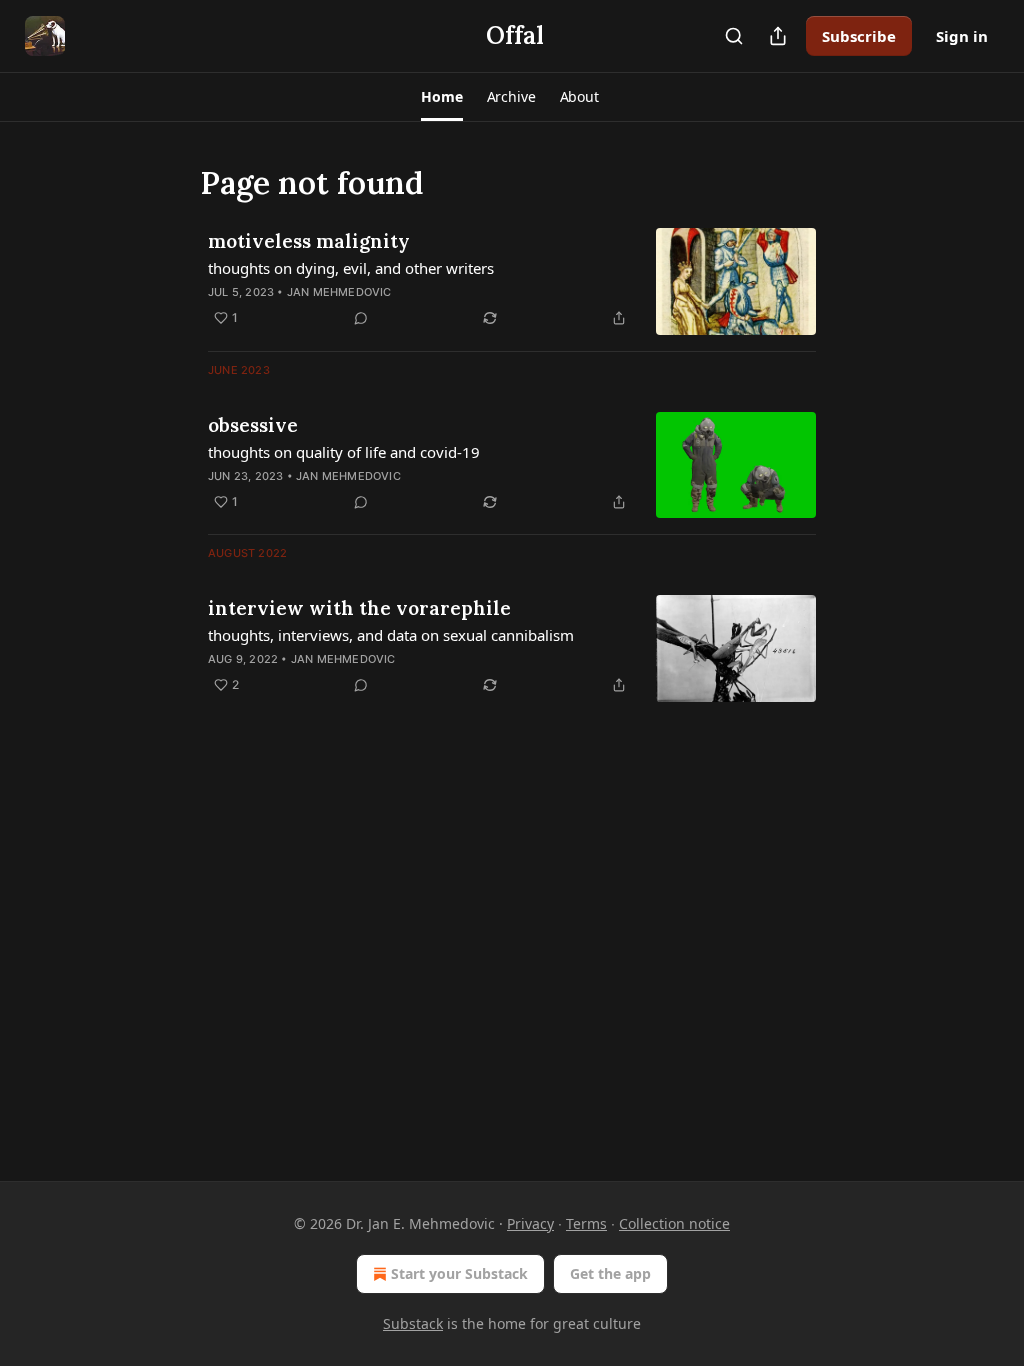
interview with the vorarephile (359, 608)
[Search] (734, 36)
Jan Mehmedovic (339, 292)
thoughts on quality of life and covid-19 (344, 452)
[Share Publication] (778, 36)
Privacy (530, 1223)
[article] (512, 281)
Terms (586, 1223)
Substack (413, 1323)
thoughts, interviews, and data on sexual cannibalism (391, 635)
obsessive (253, 425)
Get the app (610, 1273)
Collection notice (674, 1223)
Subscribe (859, 36)
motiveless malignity (309, 241)
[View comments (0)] (361, 318)
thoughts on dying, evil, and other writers (351, 268)
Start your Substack (459, 1273)
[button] (441, 97)
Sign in (962, 36)
